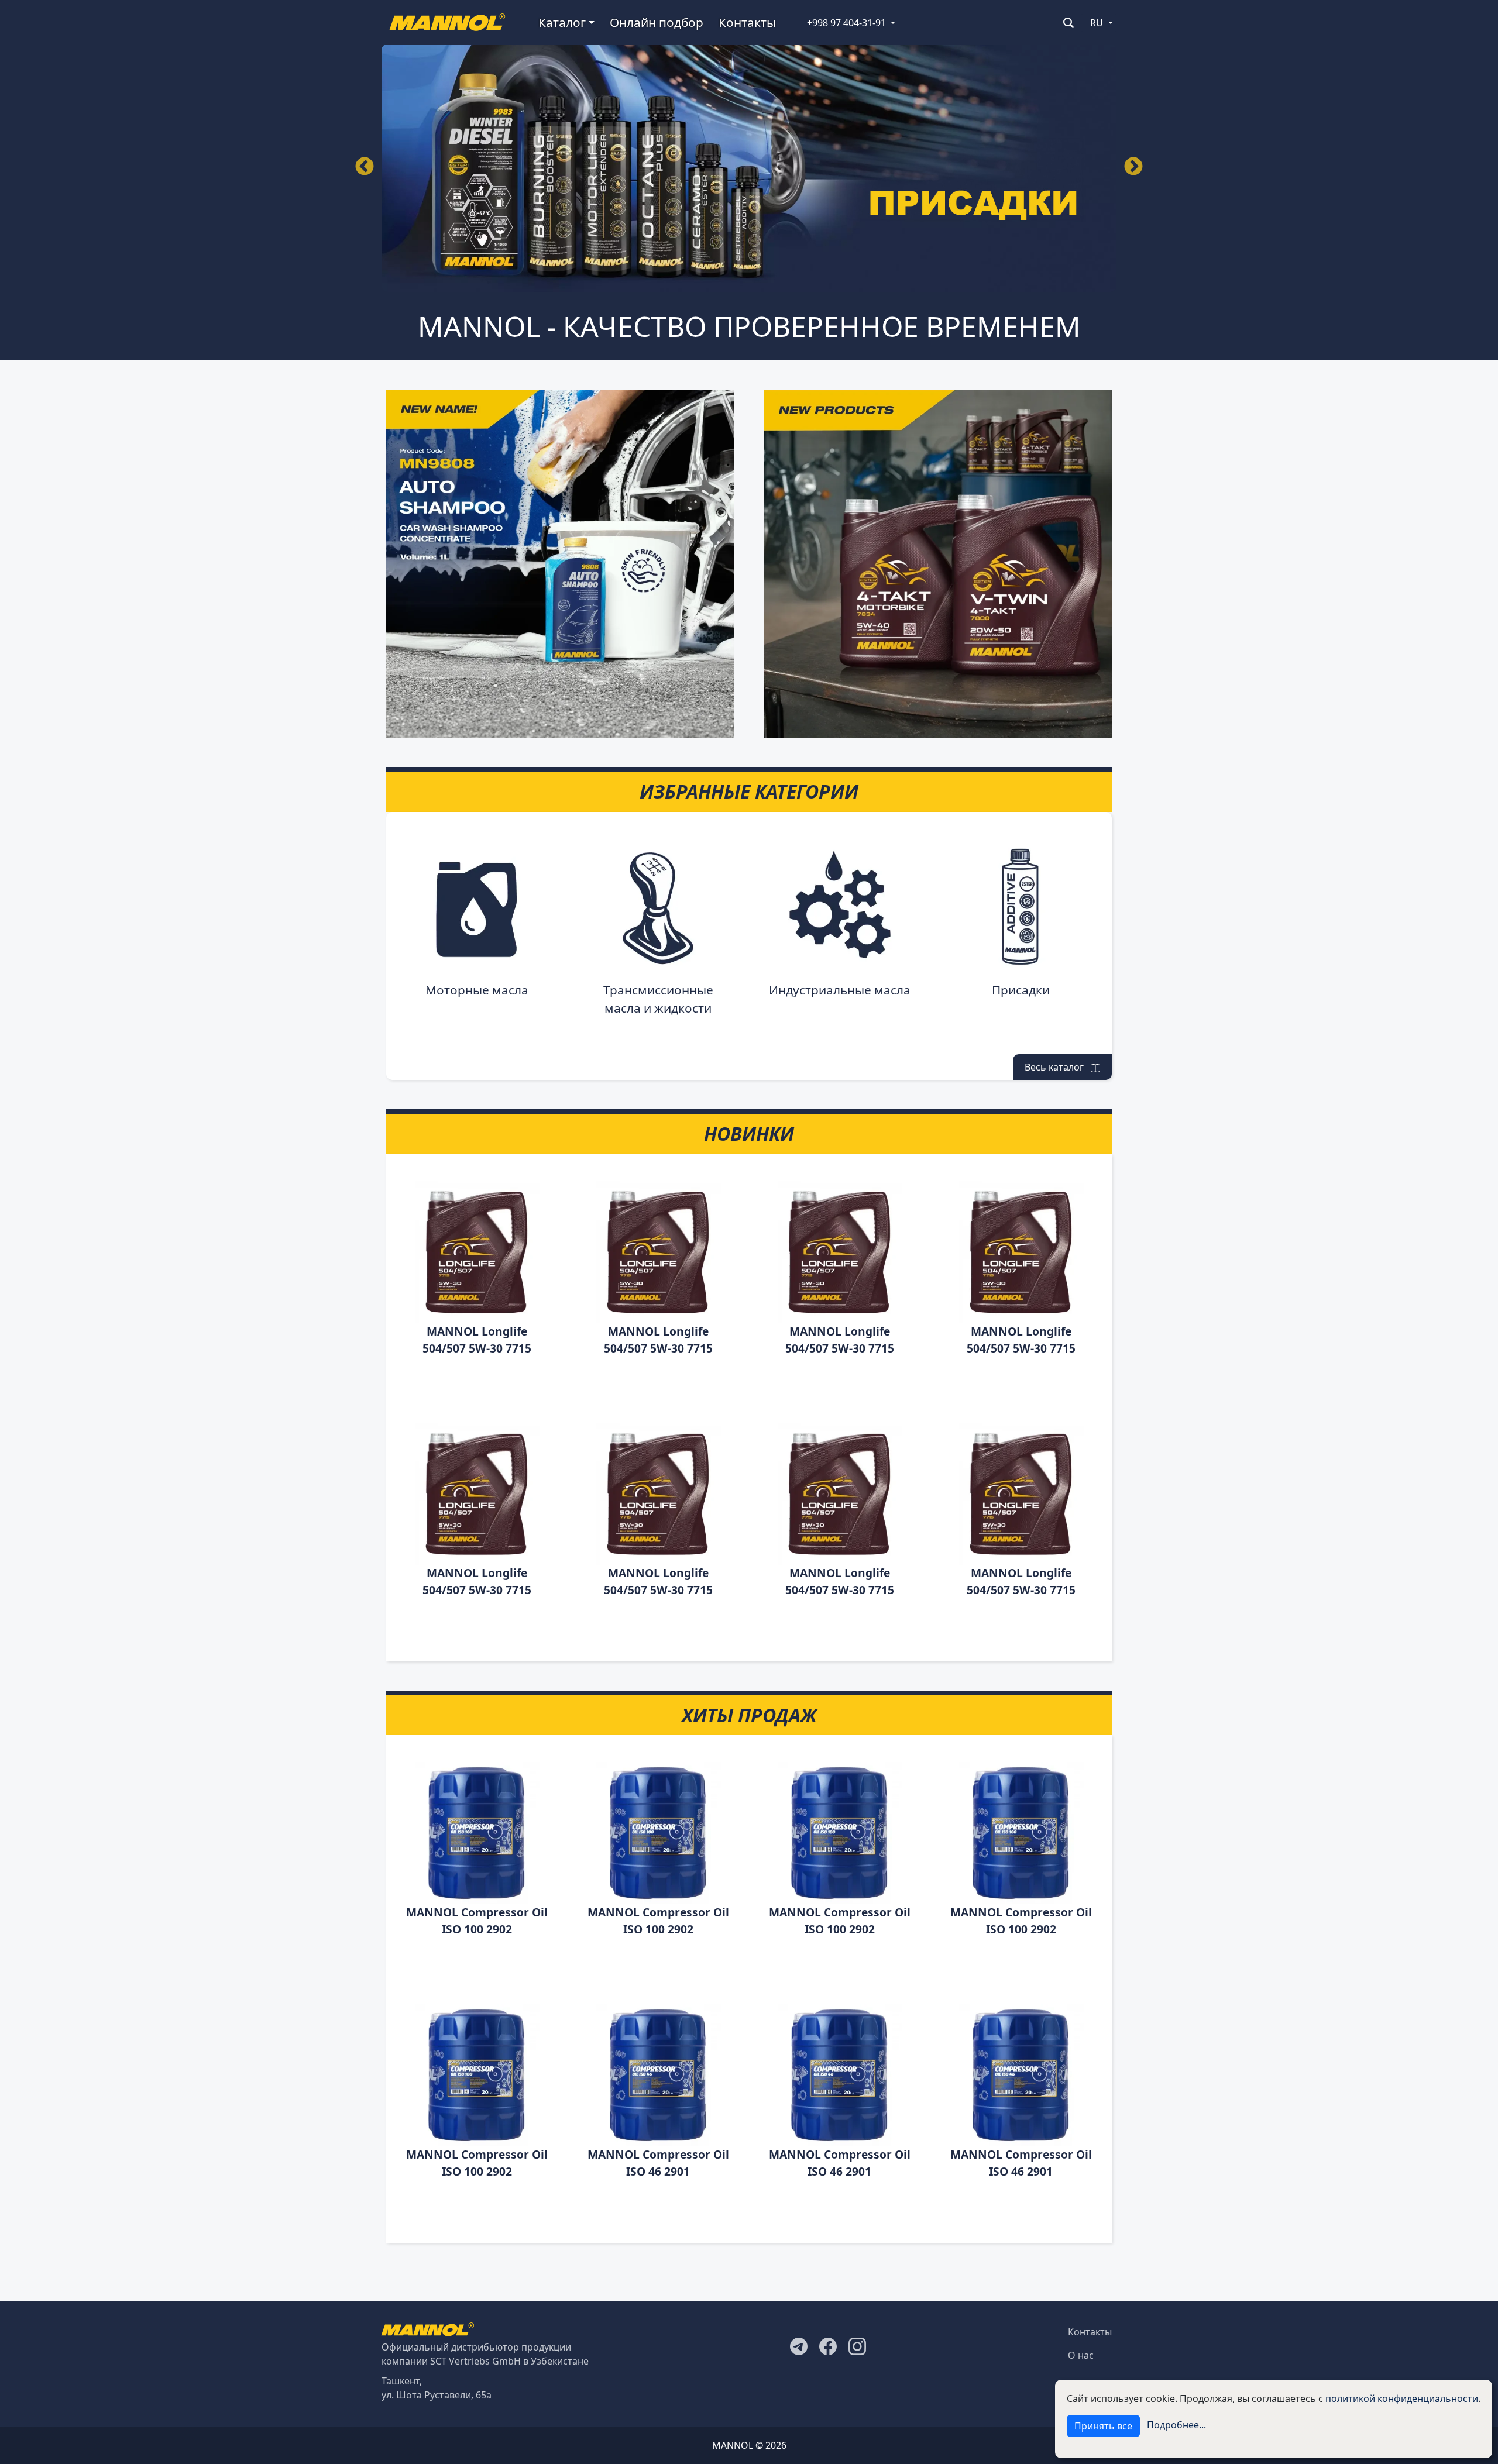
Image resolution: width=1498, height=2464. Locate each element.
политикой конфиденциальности (1402, 2398)
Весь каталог (1058, 1067)
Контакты (747, 22)
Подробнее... (1176, 2425)
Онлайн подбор (657, 22)
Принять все (1103, 2426)
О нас (1081, 2355)
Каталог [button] (562, 22)
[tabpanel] (749, 168)
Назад (365, 167)
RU (1097, 23)
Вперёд (1133, 167)
